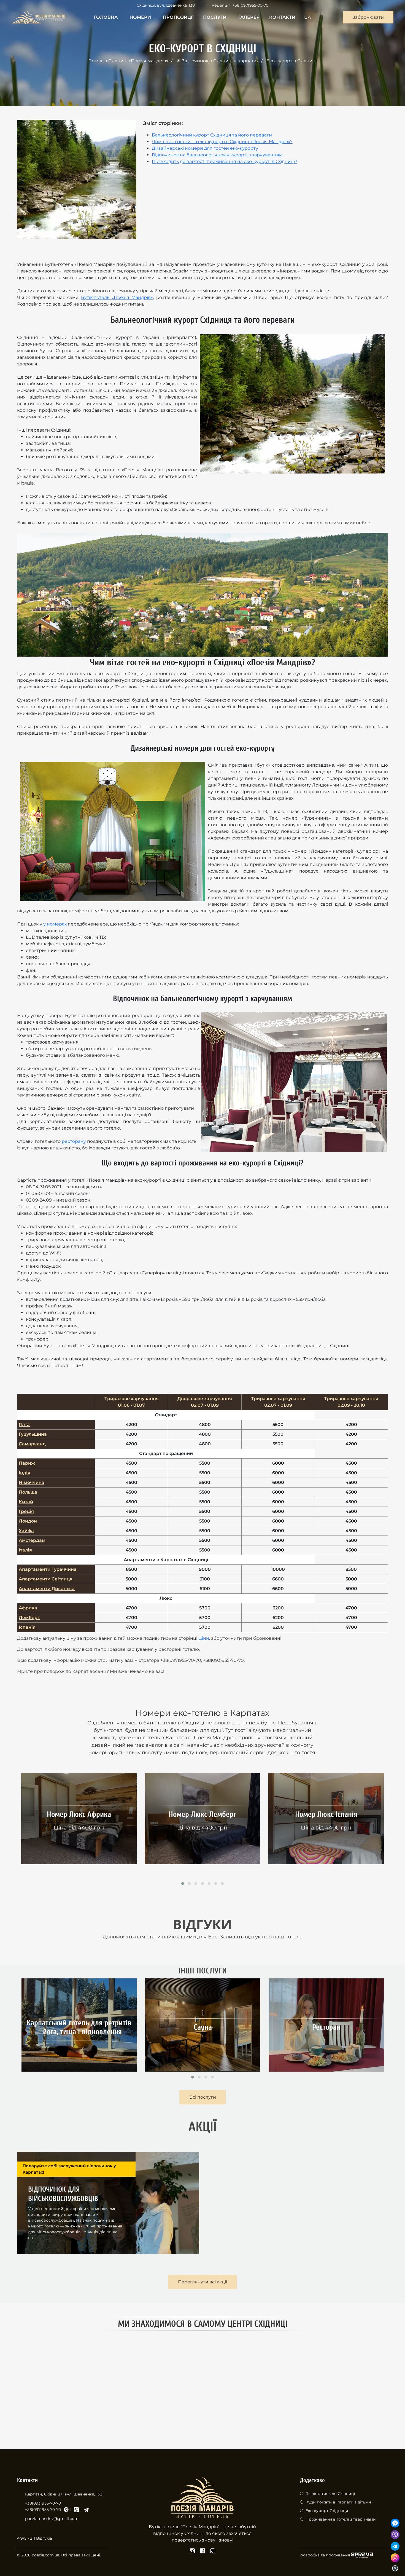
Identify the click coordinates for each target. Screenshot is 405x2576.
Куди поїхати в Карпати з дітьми (338, 2502)
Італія (25, 1550)
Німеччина (32, 1482)
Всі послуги (203, 2097)
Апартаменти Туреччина (48, 1569)
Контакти (282, 17)
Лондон (28, 1521)
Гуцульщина (33, 1434)
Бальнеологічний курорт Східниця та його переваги (212, 135)
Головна (106, 17)
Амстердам (32, 1540)
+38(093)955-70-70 (43, 2503)
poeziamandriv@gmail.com (52, 2519)
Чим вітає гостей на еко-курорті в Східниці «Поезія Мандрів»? (222, 142)
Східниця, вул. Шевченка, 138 (166, 5)
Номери (140, 17)
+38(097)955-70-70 (250, 5)
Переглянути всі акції (202, 2282)
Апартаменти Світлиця (46, 1579)
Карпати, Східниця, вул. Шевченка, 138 (64, 2494)
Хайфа (26, 1531)
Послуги (215, 17)
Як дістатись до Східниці (330, 2494)
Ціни (204, 1638)
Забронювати (368, 17)
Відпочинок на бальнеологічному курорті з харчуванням (217, 155)
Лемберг (29, 1618)
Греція (26, 1511)
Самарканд (32, 1444)
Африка (28, 1608)
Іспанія (27, 1627)
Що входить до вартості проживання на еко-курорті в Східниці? (225, 161)
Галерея (249, 17)
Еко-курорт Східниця (327, 2511)
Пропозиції (178, 17)
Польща (28, 1492)
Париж (27, 1463)
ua (307, 17)
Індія (25, 1473)
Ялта (24, 1425)
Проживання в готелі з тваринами (341, 2519)
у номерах (55, 924)
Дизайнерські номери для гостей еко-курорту (205, 148)
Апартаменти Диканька (47, 1589)
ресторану (74, 1141)
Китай (26, 1502)
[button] (183, 1884)
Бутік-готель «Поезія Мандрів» (117, 297)
